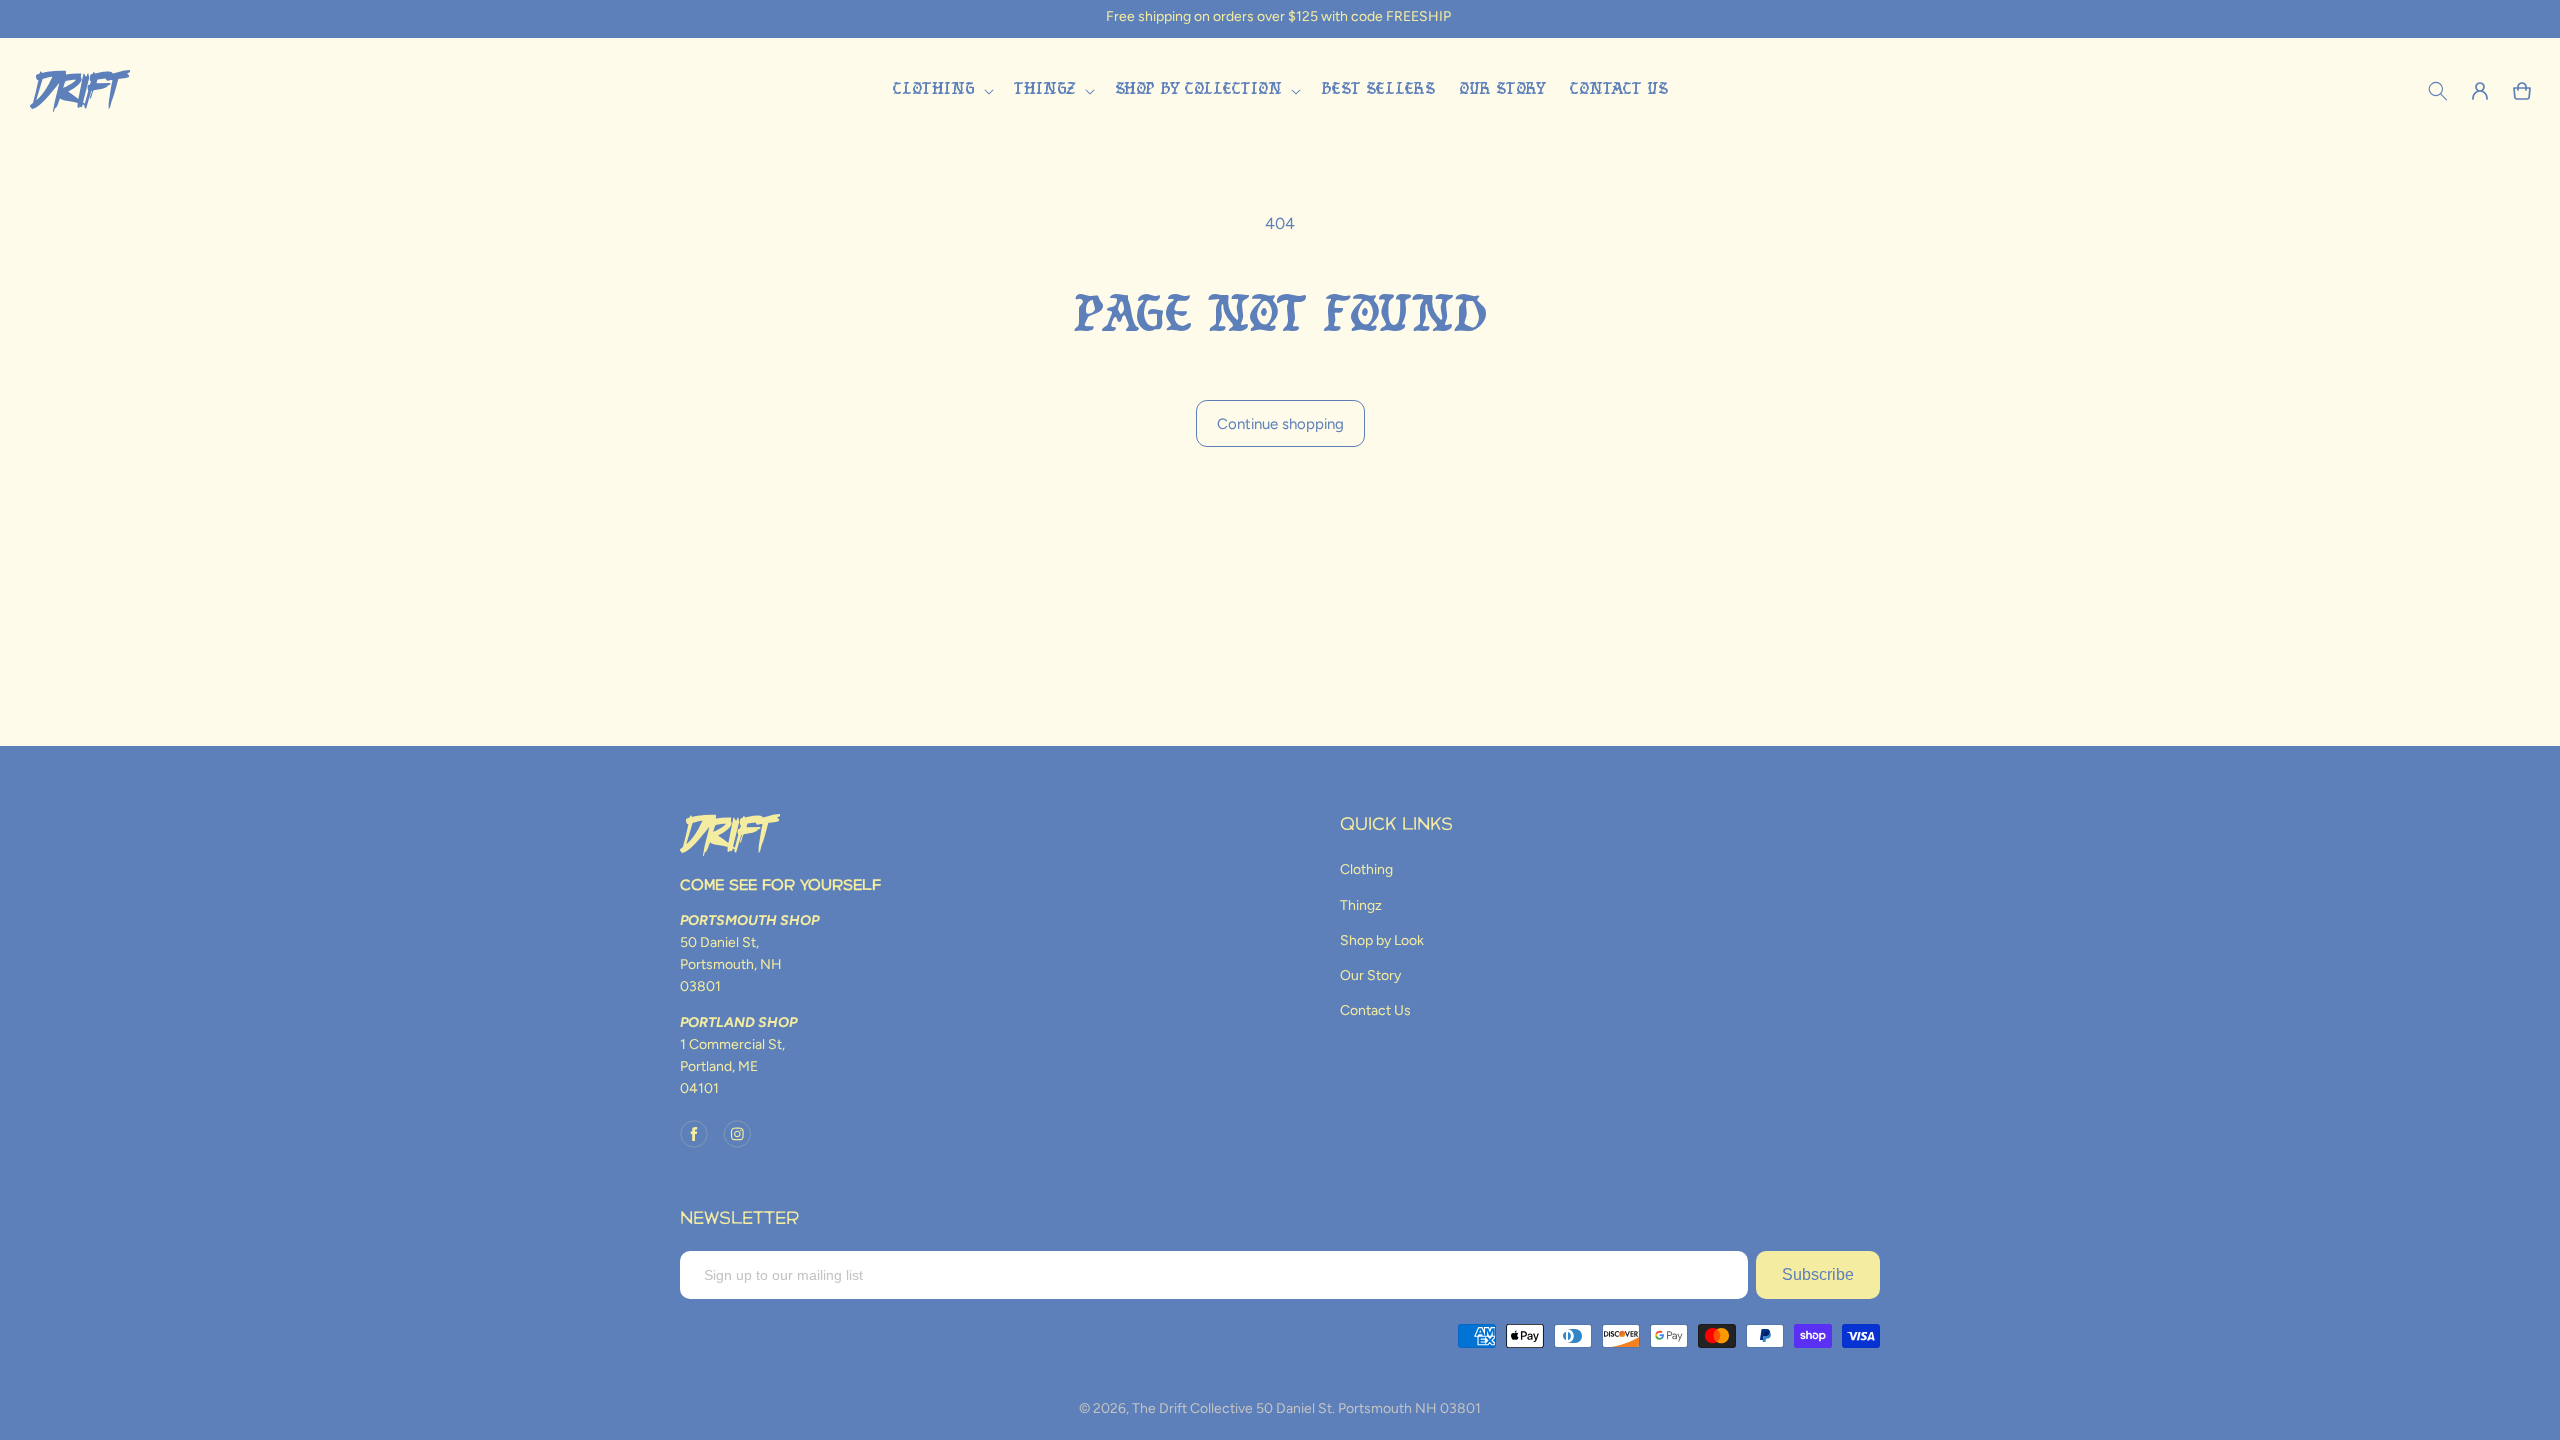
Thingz (1361, 905)
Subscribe (1818, 1274)
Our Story (1370, 975)
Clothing (1366, 869)
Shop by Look (1382, 940)
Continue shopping (1280, 424)
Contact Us (1375, 1010)
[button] (941, 90)
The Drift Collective (1192, 1408)
